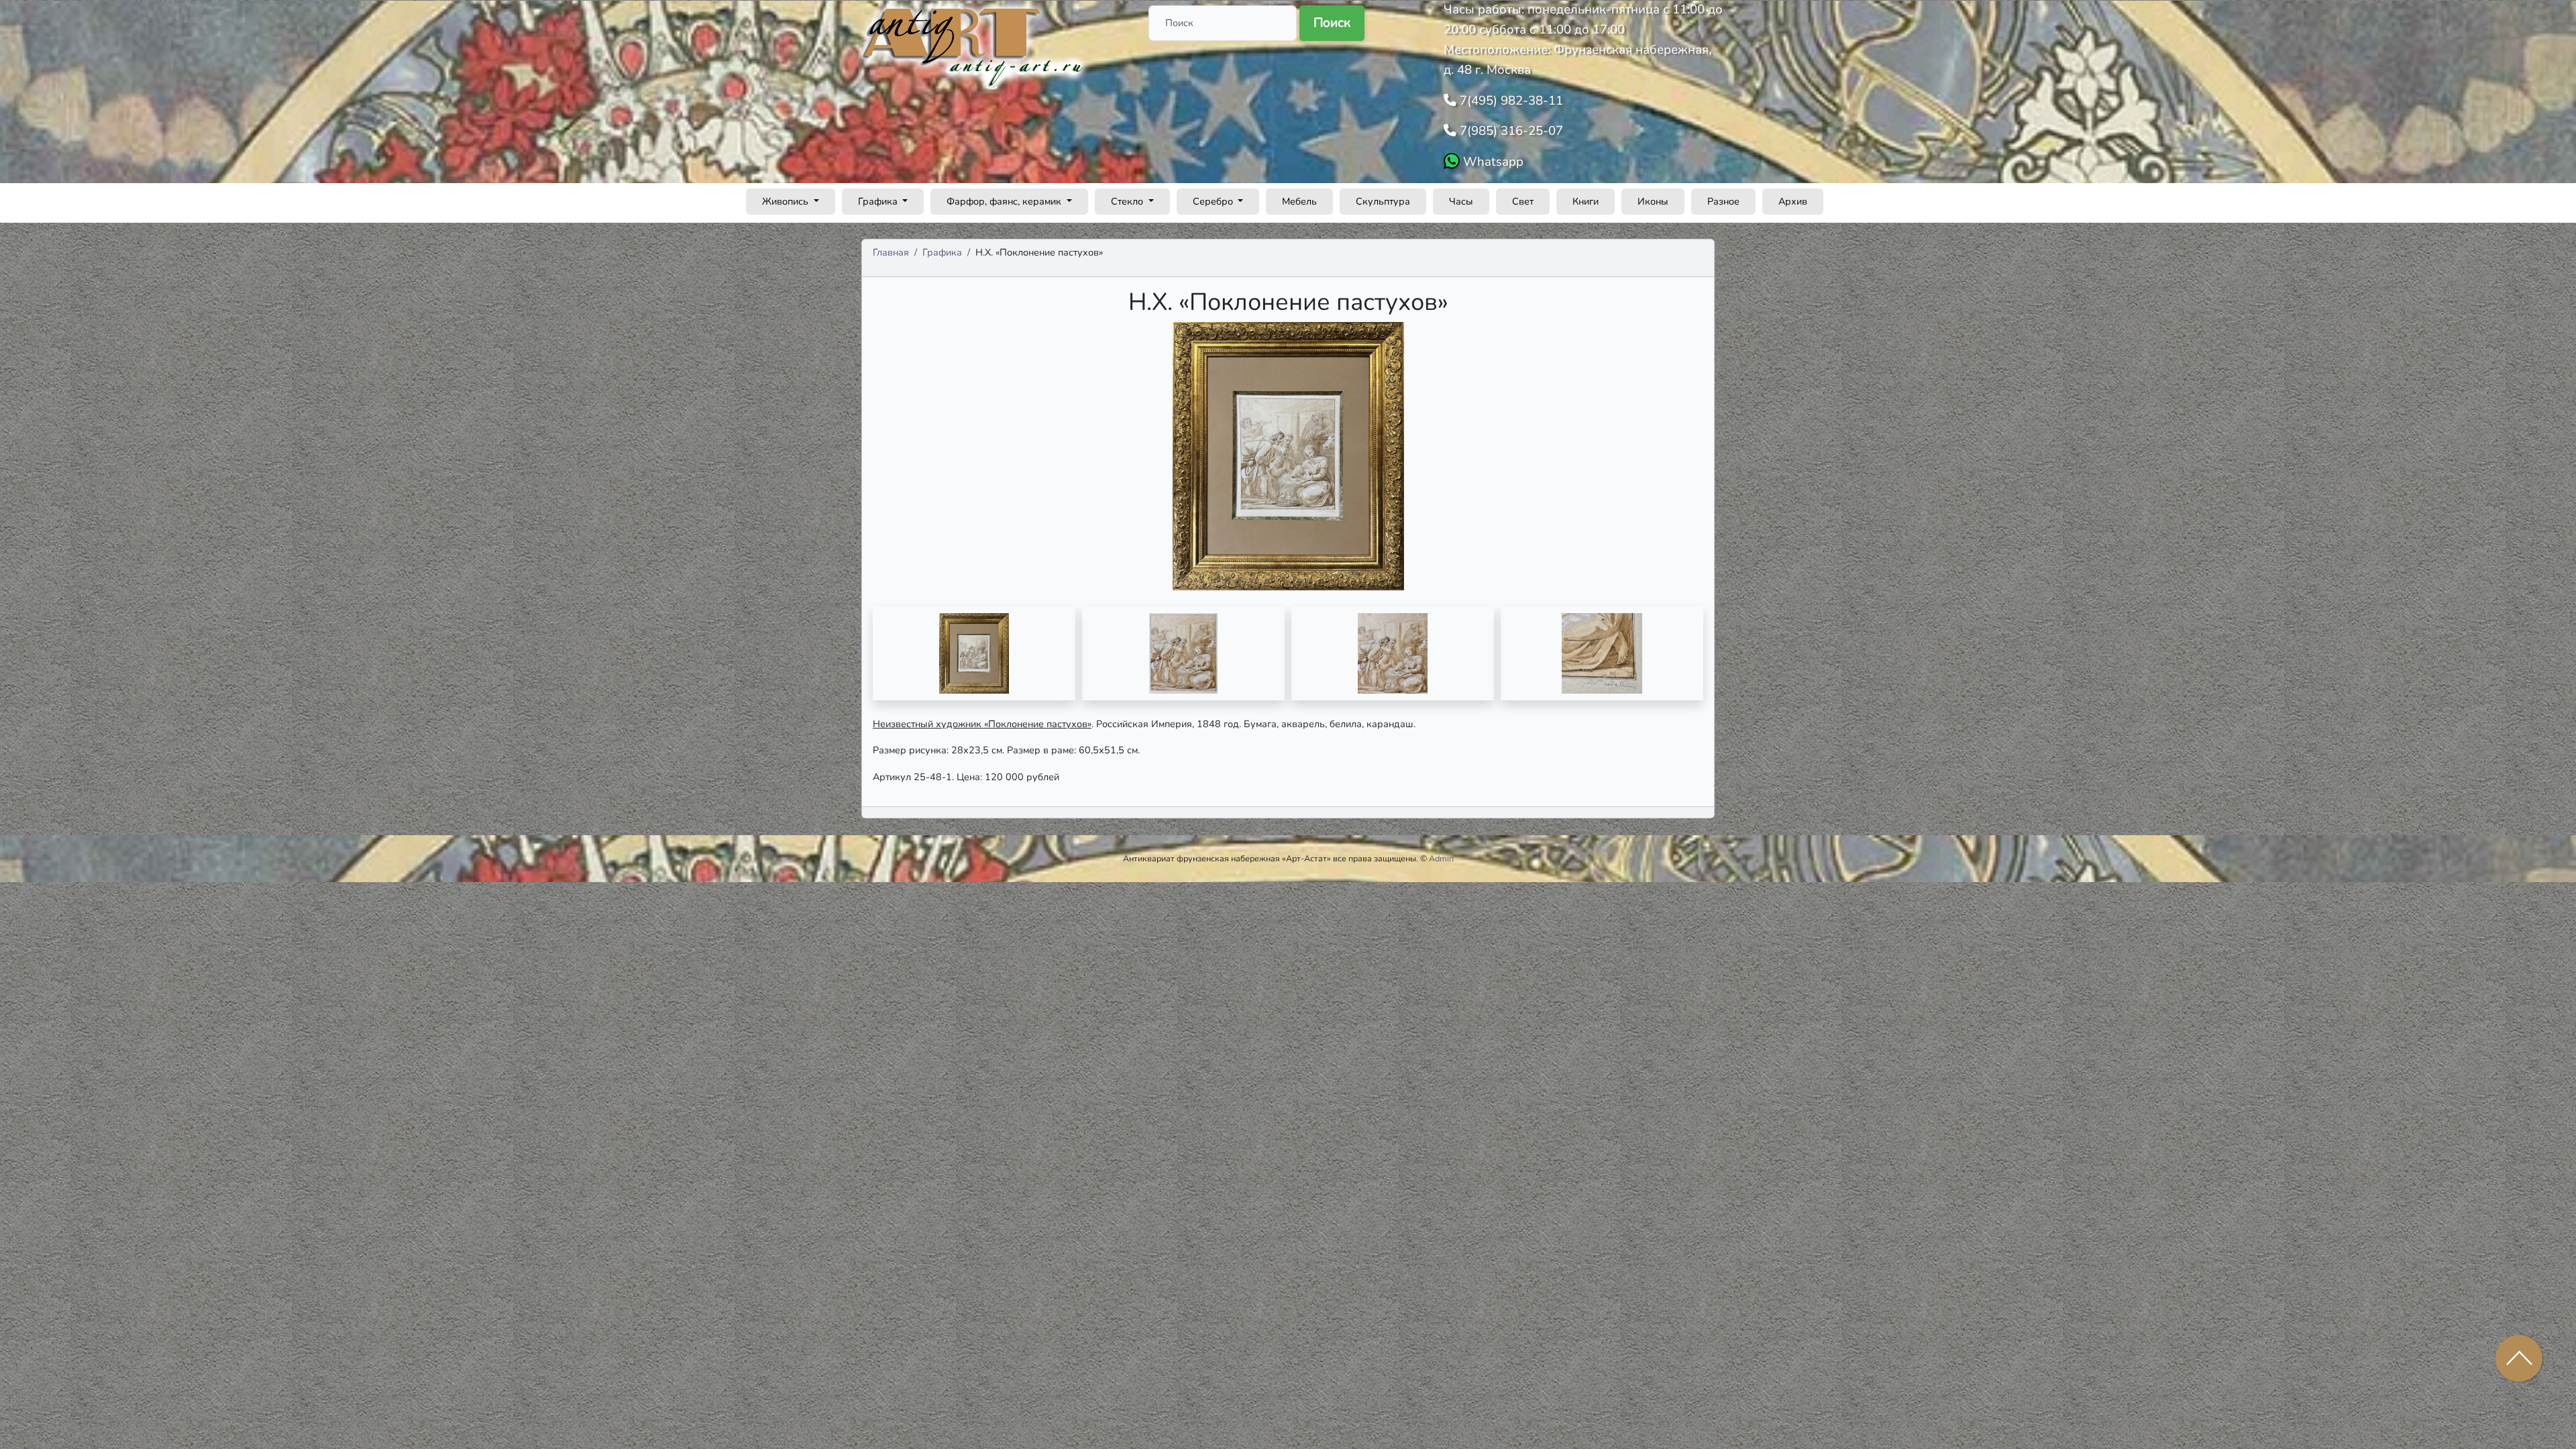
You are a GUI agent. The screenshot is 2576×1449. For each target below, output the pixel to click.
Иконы (1653, 201)
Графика (879, 201)
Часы (1461, 201)
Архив (1793, 201)
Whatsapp (1492, 162)
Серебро (1214, 201)
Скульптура (1383, 201)
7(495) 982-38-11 (1510, 101)
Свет (1523, 201)
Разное (1723, 201)
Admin (1441, 858)
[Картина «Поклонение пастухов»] (974, 653)
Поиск (1332, 23)
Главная (891, 252)
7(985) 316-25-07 (1510, 131)
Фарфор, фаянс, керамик (1005, 201)
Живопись (787, 201)
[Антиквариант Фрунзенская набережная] (974, 46)
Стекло (1128, 201)
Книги (1586, 201)
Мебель (1299, 201)
